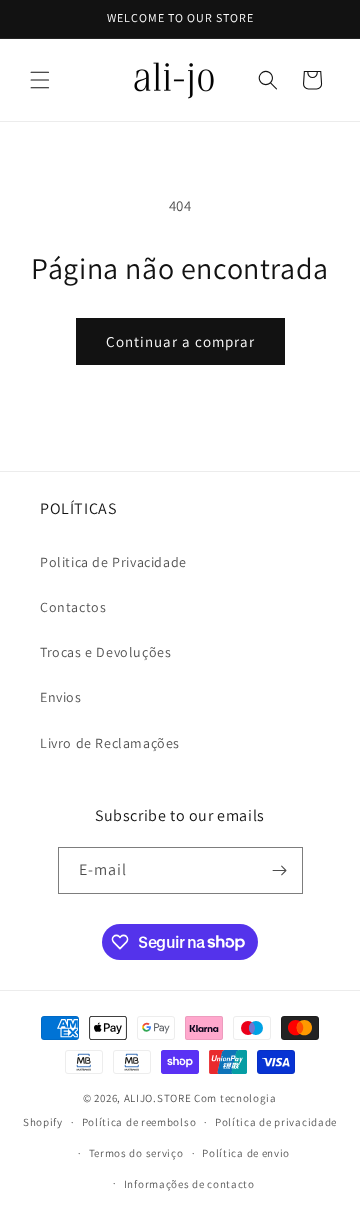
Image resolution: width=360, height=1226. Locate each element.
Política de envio (246, 1153)
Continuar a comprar (180, 341)
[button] (40, 80)
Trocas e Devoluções (105, 652)
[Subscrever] (280, 870)
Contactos (73, 607)
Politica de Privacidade (113, 562)
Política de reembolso (139, 1122)
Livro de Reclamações (110, 743)
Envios (61, 697)
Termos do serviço (136, 1153)
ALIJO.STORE (158, 1098)
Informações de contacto (189, 1184)
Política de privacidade (276, 1122)
